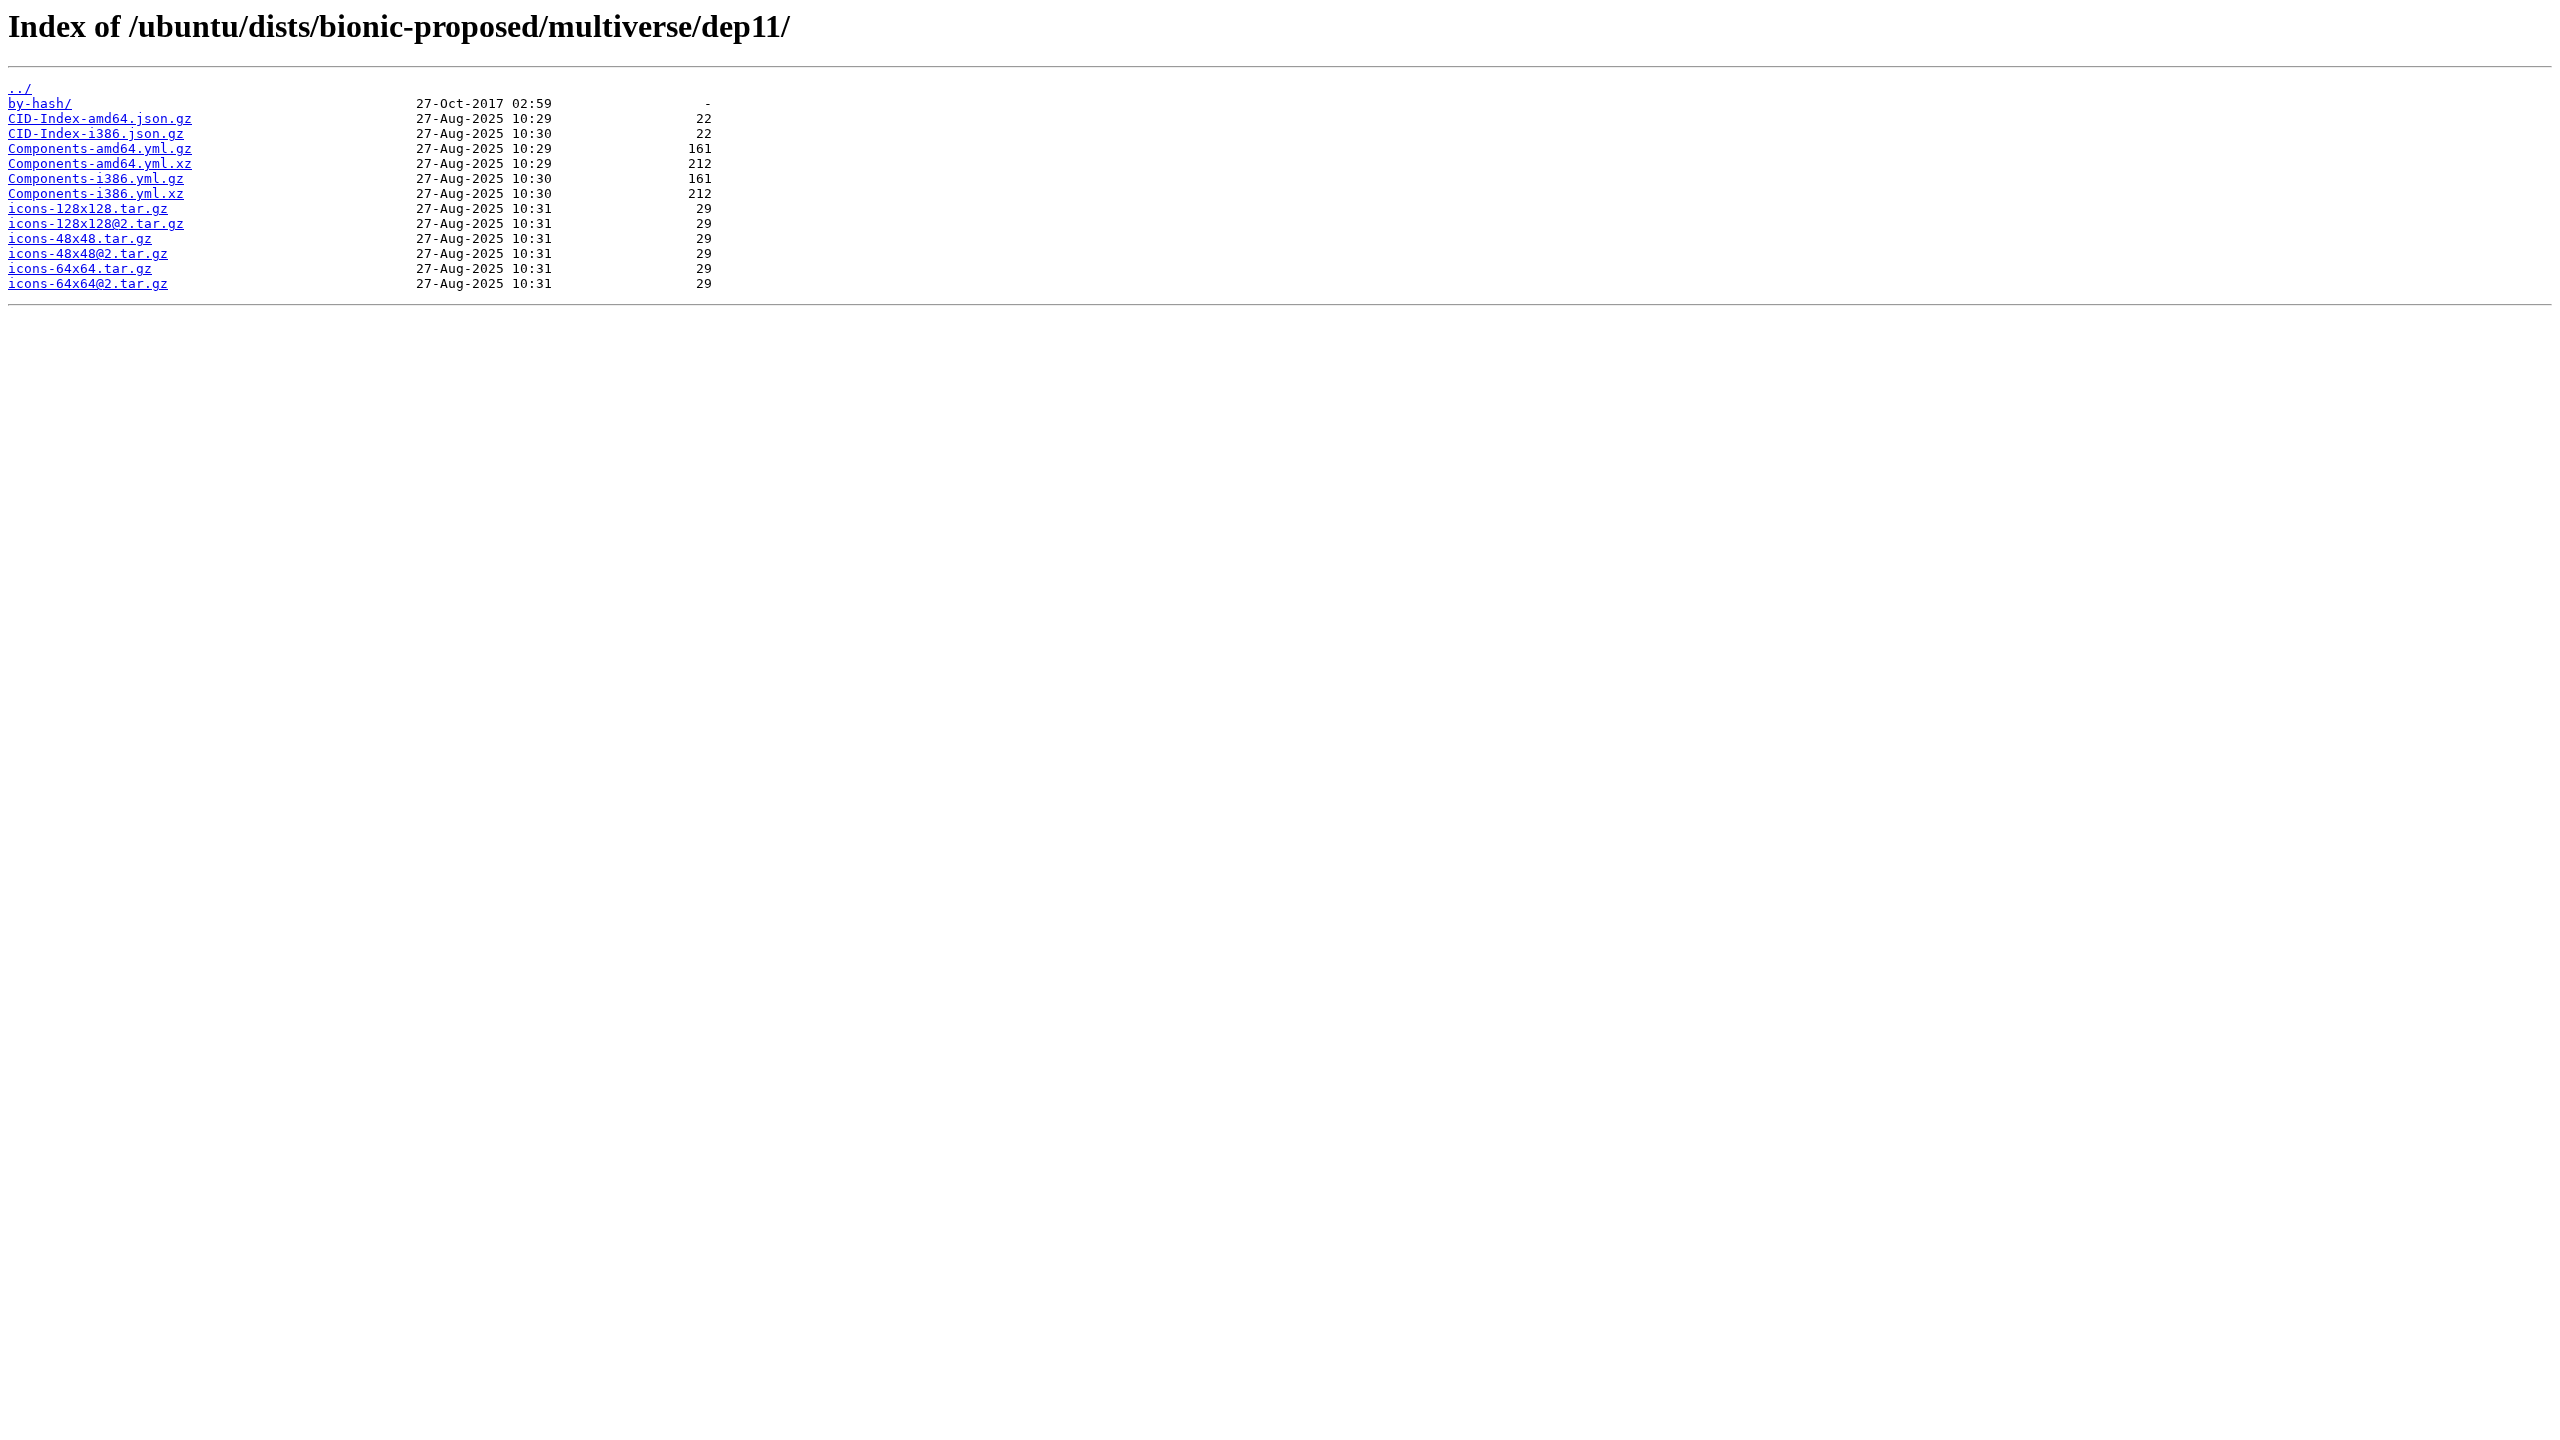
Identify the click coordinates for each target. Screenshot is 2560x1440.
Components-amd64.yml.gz (100, 148)
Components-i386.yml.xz (96, 193)
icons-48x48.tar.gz (80, 238)
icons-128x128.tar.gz (88, 208)
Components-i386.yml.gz (96, 178)
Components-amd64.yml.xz (100, 163)
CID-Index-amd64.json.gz (100, 118)
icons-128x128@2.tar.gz (96, 223)
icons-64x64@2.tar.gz (88, 283)
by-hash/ (40, 103)
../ (20, 88)
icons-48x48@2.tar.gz (88, 253)
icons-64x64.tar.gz (80, 268)
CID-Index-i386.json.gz (96, 133)
